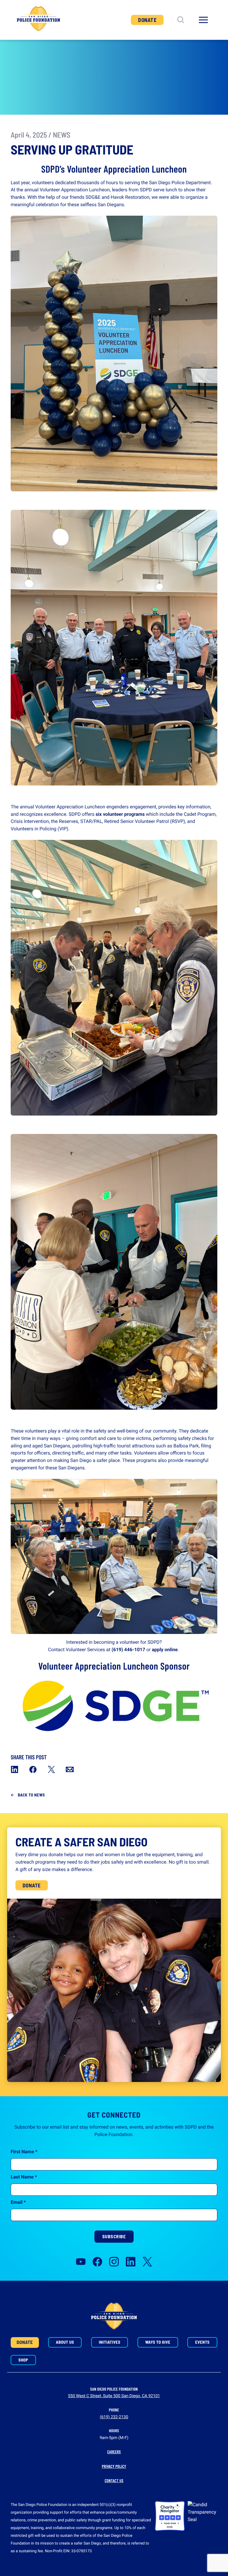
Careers (114, 2452)
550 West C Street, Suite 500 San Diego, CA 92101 (114, 2396)
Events (202, 2342)
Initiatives (110, 2342)
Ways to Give (158, 2342)
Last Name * (24, 2177)
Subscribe (114, 2236)
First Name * (24, 2152)
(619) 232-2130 (114, 2417)
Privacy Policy (114, 2466)
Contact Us (114, 2480)
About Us (65, 2342)
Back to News (31, 1795)
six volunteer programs (120, 814)
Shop (23, 2360)
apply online (165, 1650)
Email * (18, 2202)
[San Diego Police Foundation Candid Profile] (202, 2516)
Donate (147, 20)
